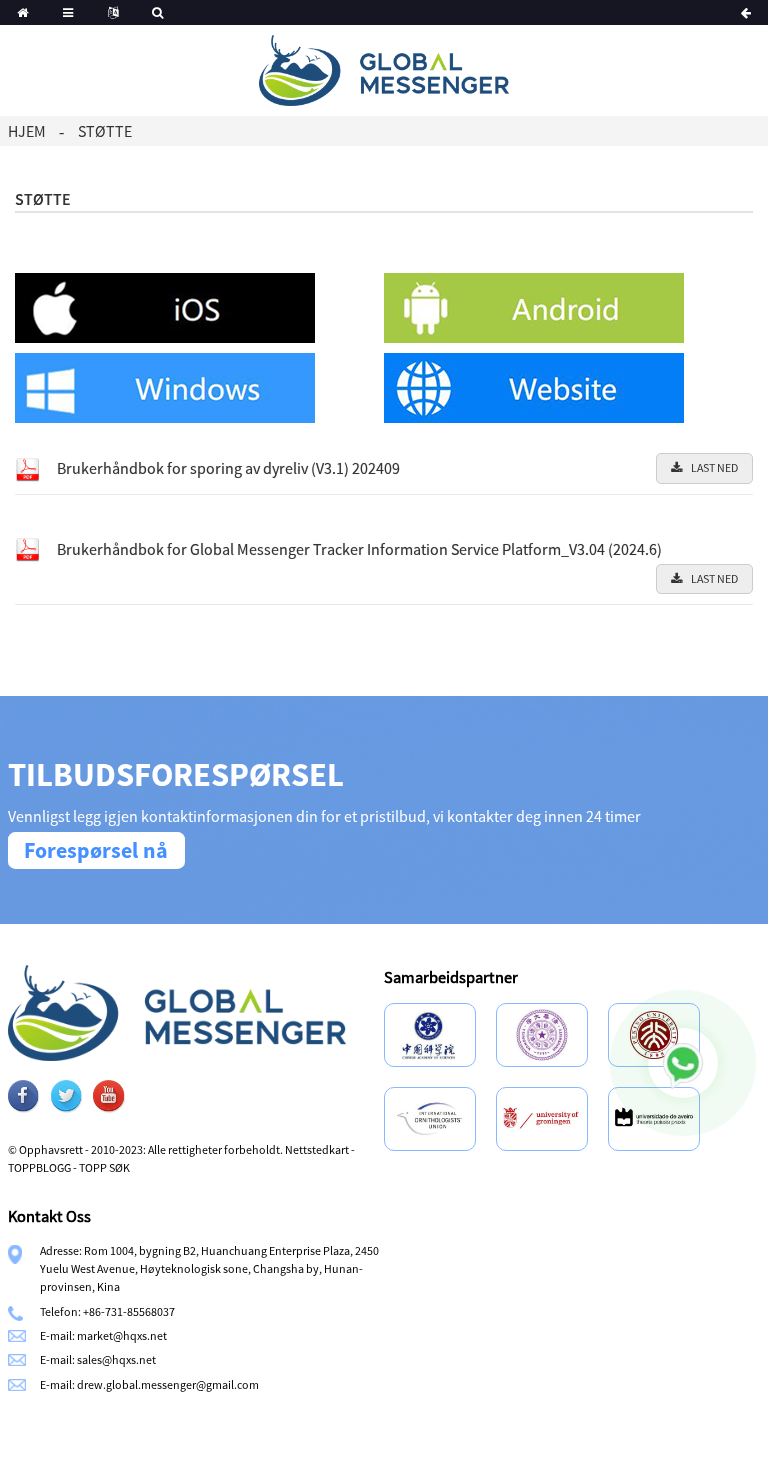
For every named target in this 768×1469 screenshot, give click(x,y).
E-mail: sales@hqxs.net (98, 1359)
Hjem (27, 131)
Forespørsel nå (96, 850)
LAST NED (714, 467)
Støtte (105, 131)
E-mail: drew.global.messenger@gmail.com (149, 1384)
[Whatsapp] (683, 1063)
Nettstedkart (317, 1149)
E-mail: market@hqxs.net (103, 1335)
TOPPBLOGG (39, 1167)
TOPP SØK (104, 1167)
